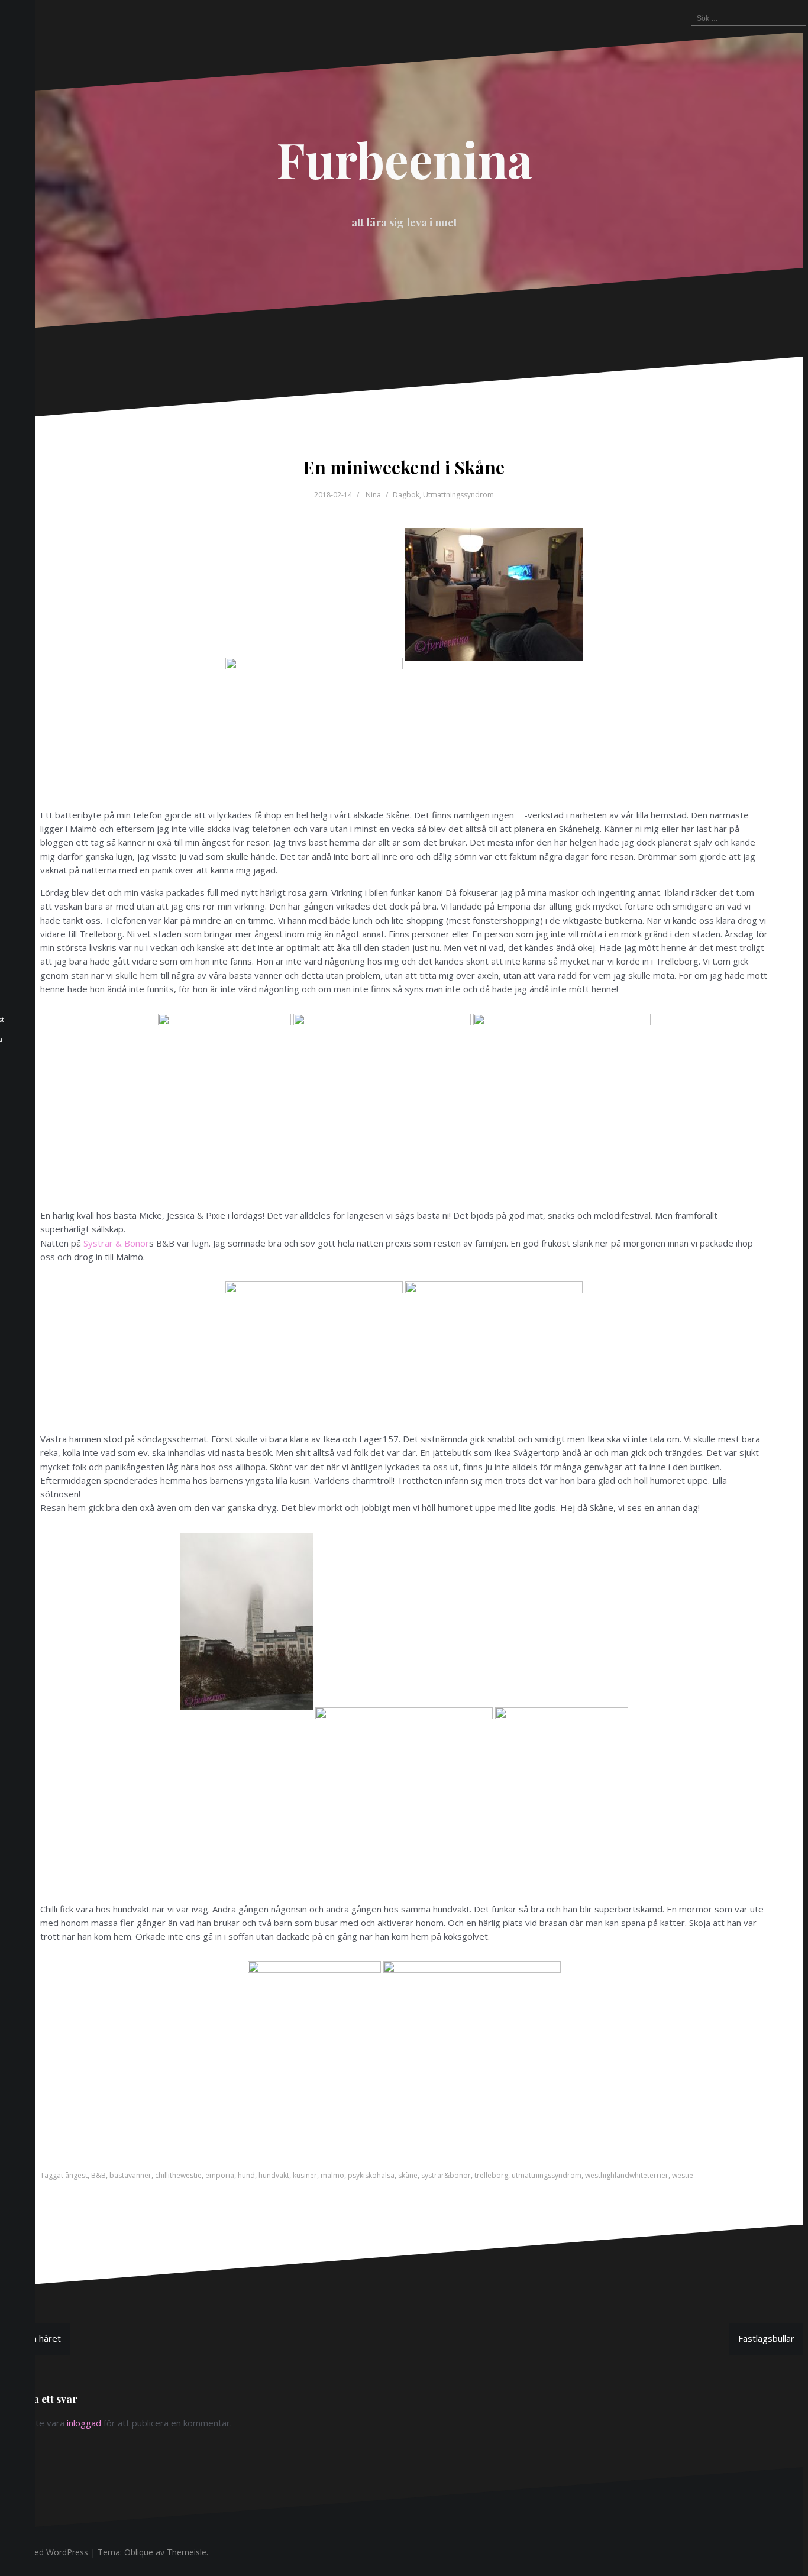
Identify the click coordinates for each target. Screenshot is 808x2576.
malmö (332, 2175)
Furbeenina (404, 159)
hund (246, 2175)
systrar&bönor (446, 2175)
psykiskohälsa (371, 2175)
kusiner (305, 2175)
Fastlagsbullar (766, 2338)
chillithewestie (178, 2175)
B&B (98, 2175)
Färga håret (37, 2338)
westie (683, 2175)
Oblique (139, 2552)
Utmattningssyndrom (458, 495)
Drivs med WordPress (46, 2552)
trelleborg (491, 2175)
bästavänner (130, 2175)
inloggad (84, 2423)
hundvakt (274, 2175)
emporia (220, 2175)
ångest (76, 2175)
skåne (408, 2175)
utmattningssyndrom (547, 2175)
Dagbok (406, 495)
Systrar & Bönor (116, 1243)
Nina (373, 495)
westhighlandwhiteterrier (627, 2175)
